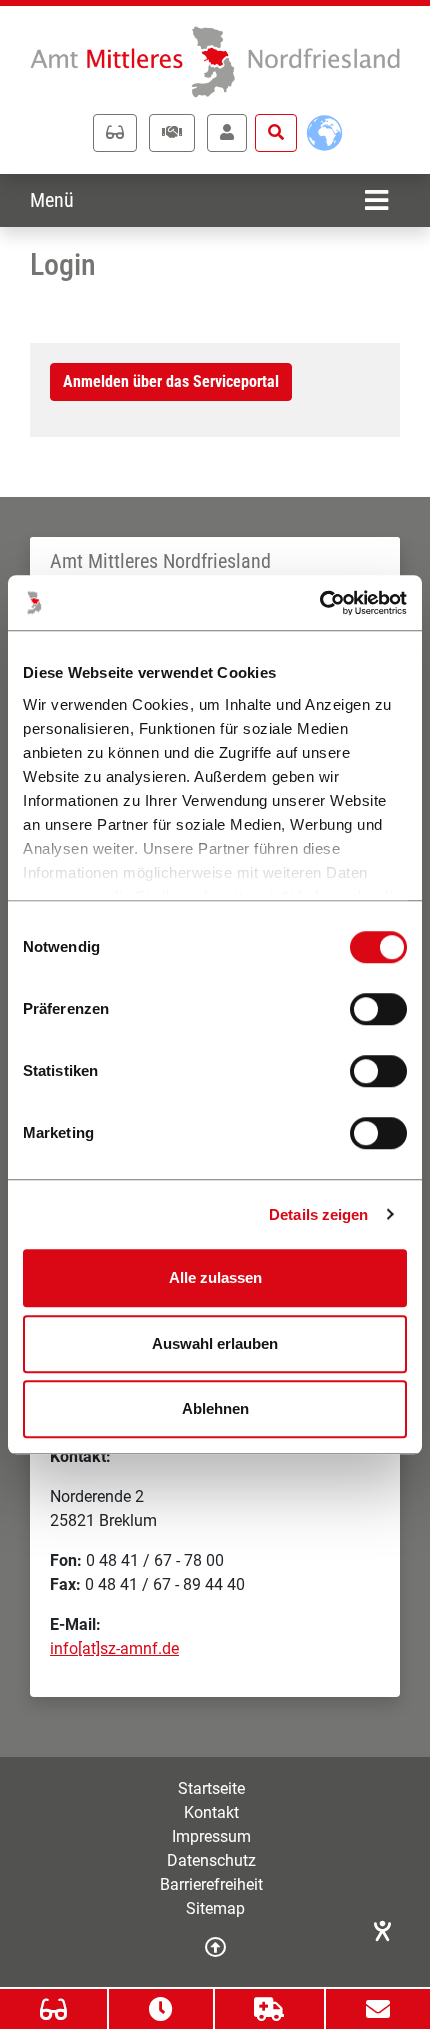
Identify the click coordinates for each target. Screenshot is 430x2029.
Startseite (211, 1788)
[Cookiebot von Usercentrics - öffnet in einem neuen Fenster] (319, 603)
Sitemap (215, 1908)
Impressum (211, 1836)
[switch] (378, 1009)
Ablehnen (215, 1408)
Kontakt (211, 1812)
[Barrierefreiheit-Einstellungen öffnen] (382, 1931)
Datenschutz (211, 1860)
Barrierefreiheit (211, 1884)
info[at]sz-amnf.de (114, 1648)
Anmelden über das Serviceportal (171, 381)
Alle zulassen (215, 1277)
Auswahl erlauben (215, 1343)
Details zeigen (318, 1214)
